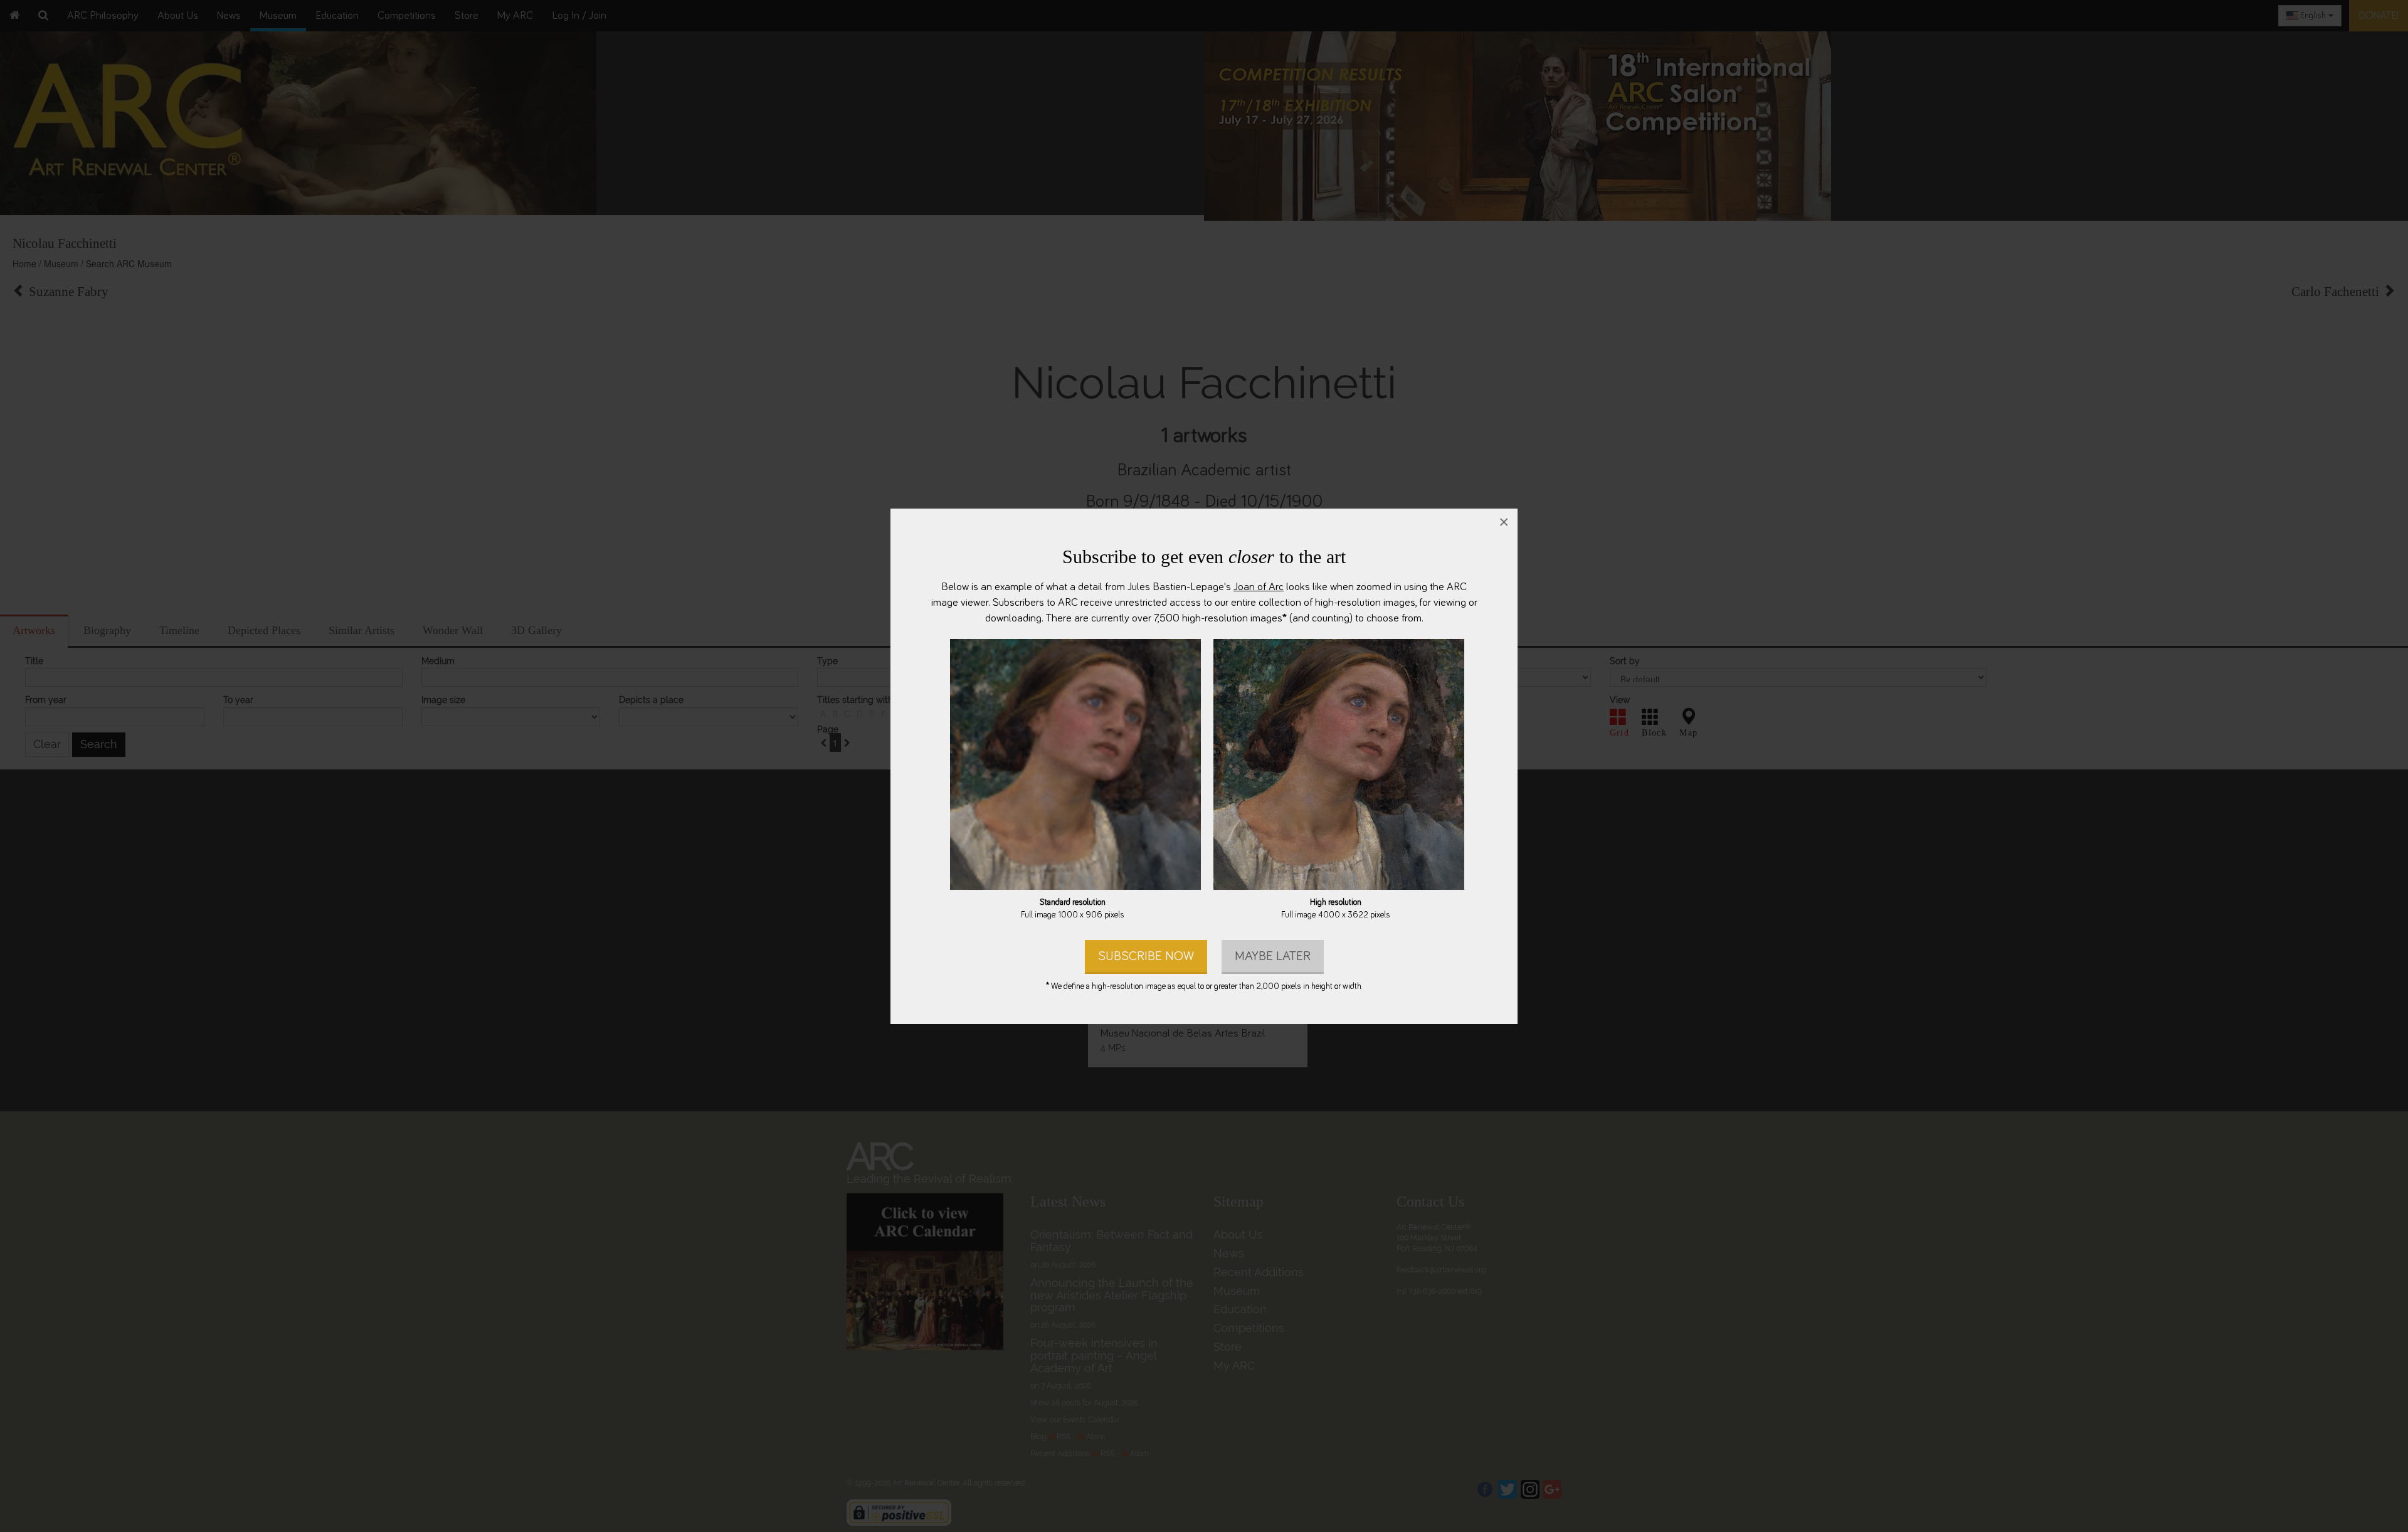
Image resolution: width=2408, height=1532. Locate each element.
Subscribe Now (1146, 955)
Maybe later (1273, 955)
